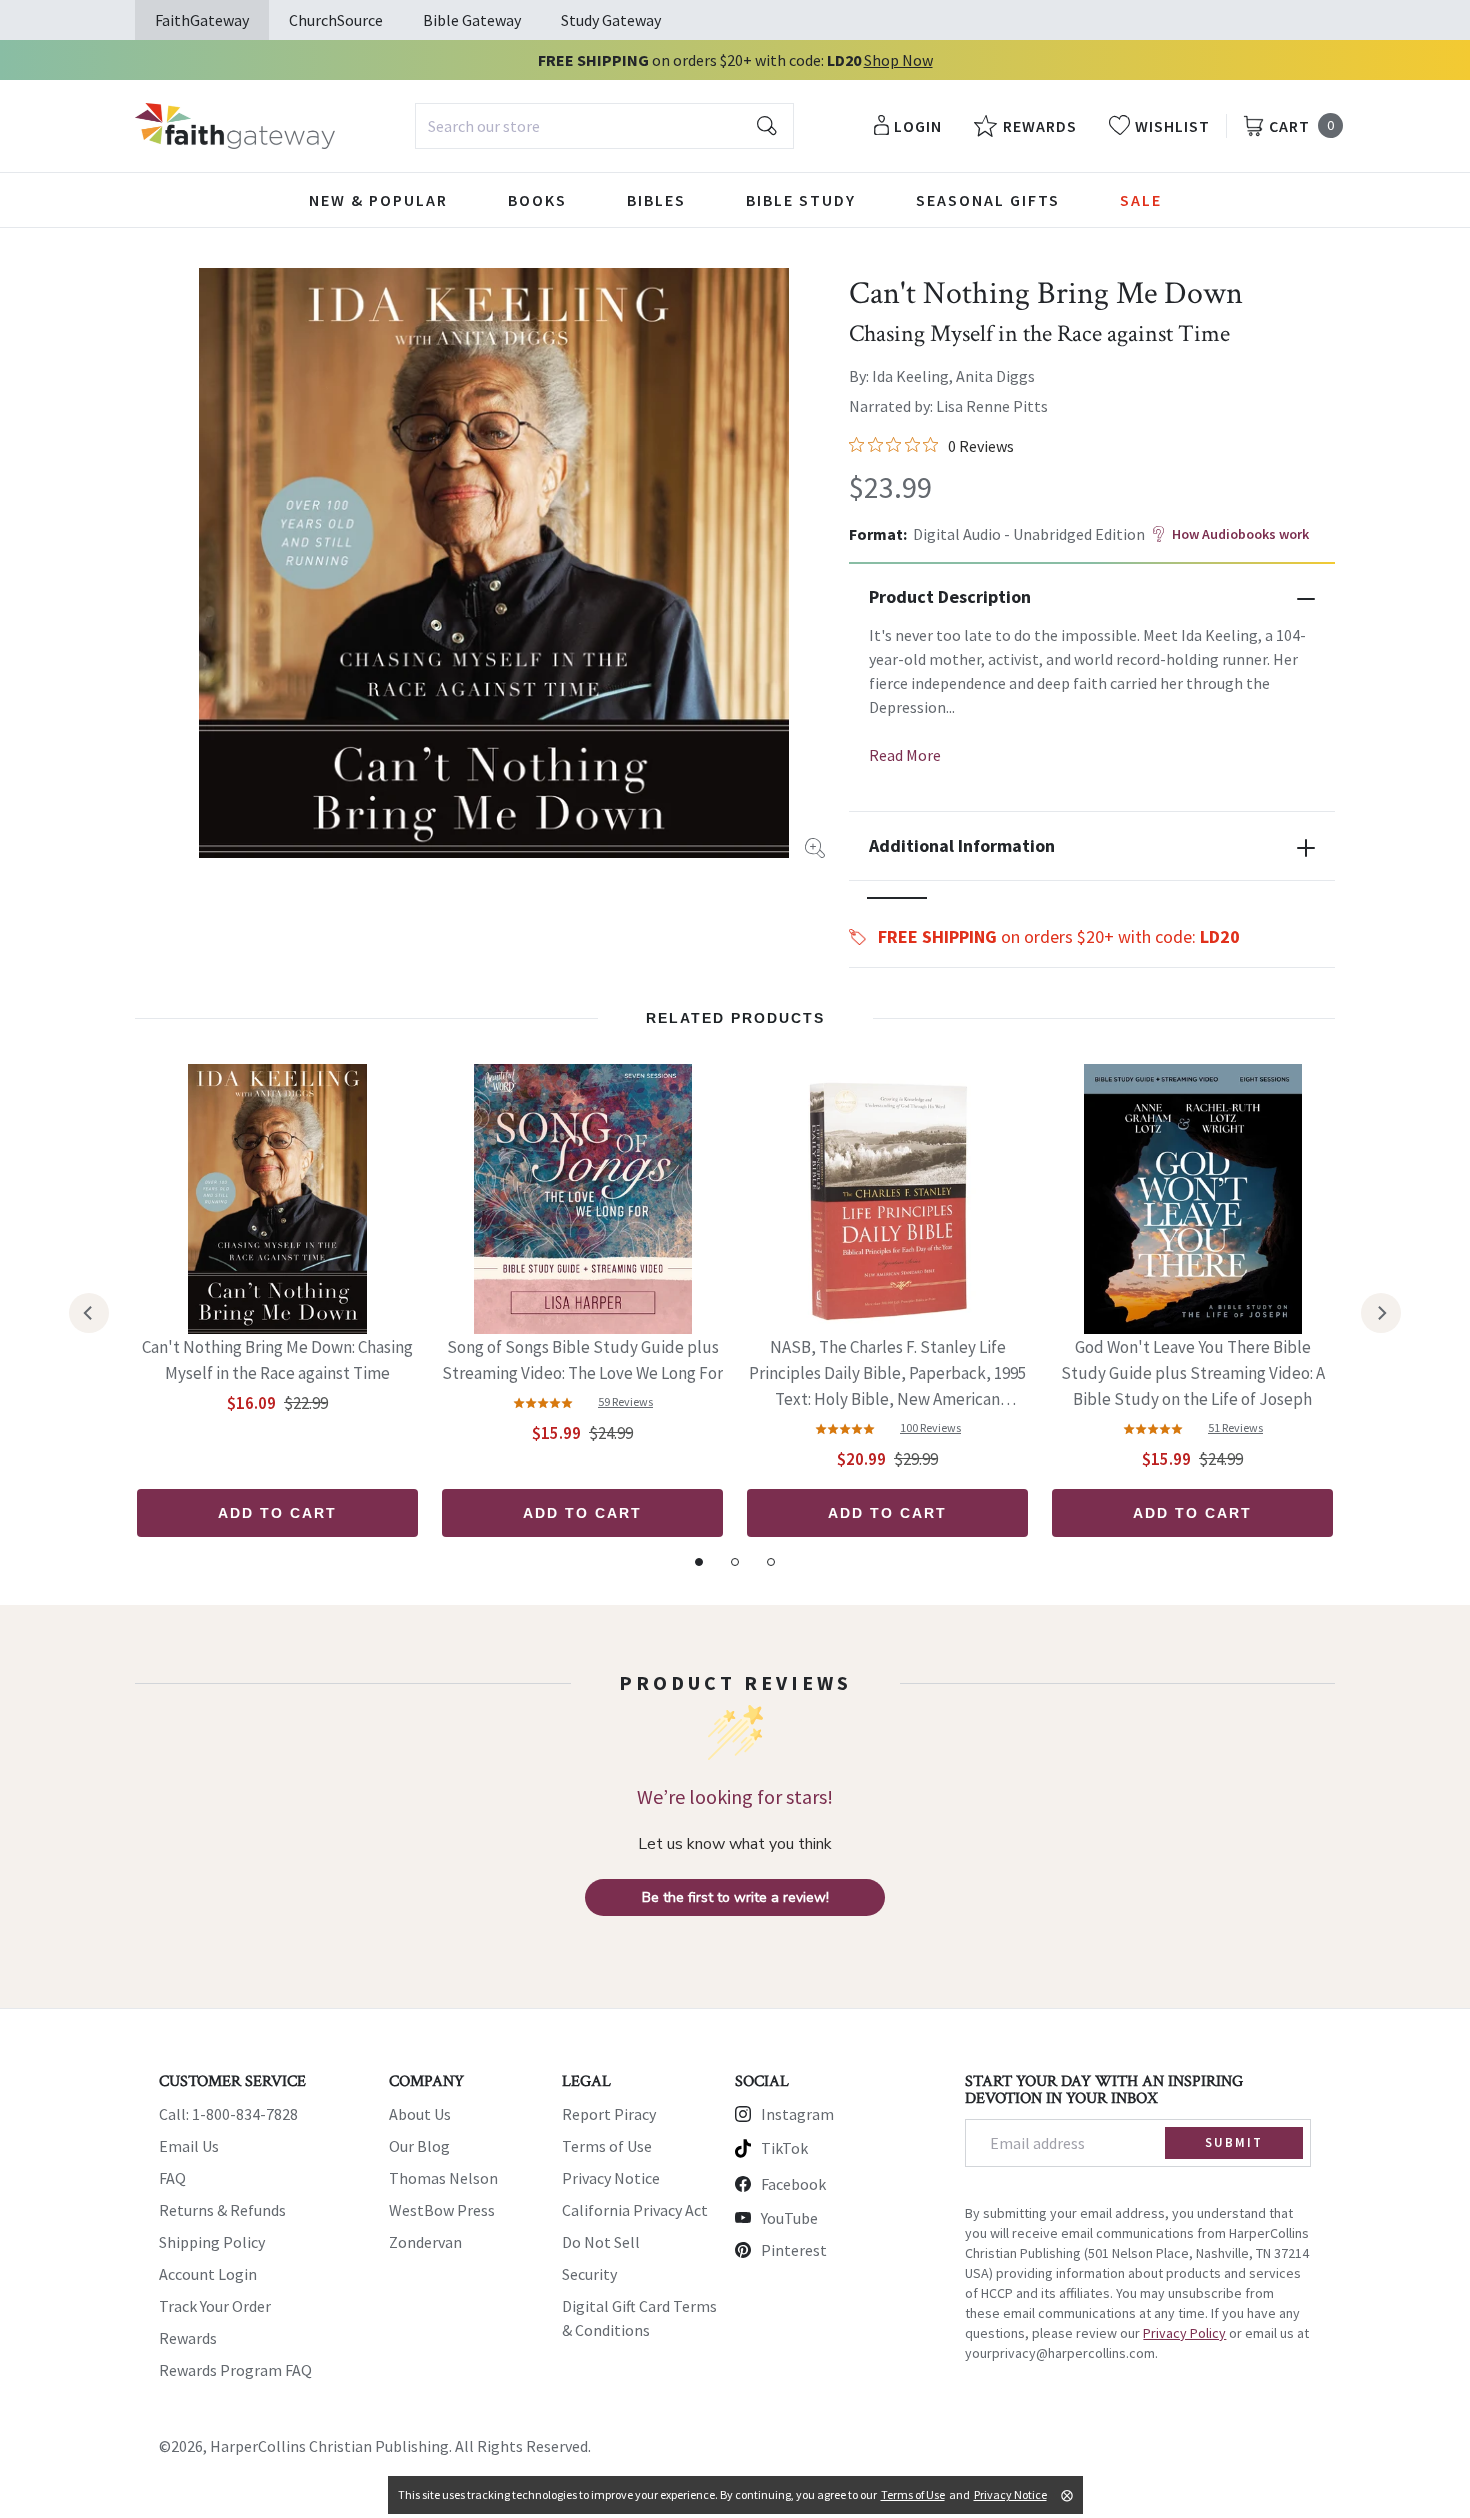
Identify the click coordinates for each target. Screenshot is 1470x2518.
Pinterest (794, 2250)
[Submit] (767, 126)
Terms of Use (607, 2146)
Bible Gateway (472, 20)
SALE (1141, 200)
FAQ (172, 2178)
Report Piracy (609, 2114)
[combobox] (604, 126)
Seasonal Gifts (988, 200)
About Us (420, 2114)
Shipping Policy (212, 2242)
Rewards (188, 2338)
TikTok (784, 2148)
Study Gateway (611, 20)
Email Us (189, 2146)
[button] (897, 898)
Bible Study (801, 200)
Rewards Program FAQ (235, 2370)
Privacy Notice (611, 2178)
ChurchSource (336, 20)
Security (589, 2274)
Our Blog (419, 2146)
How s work (1240, 534)
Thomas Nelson (443, 2178)
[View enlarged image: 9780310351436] (494, 563)
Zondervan (425, 2242)
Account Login (208, 2274)
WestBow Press (442, 2210)
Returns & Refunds (222, 2210)
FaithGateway (202, 20)
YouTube (789, 2218)
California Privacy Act (635, 2210)
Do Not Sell (601, 2242)
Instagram (797, 2114)
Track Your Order (215, 2306)
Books (537, 200)
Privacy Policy (1184, 2333)
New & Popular (378, 200)
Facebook (793, 2184)
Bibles (656, 200)
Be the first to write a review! (735, 1897)
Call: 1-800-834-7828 (228, 2114)
